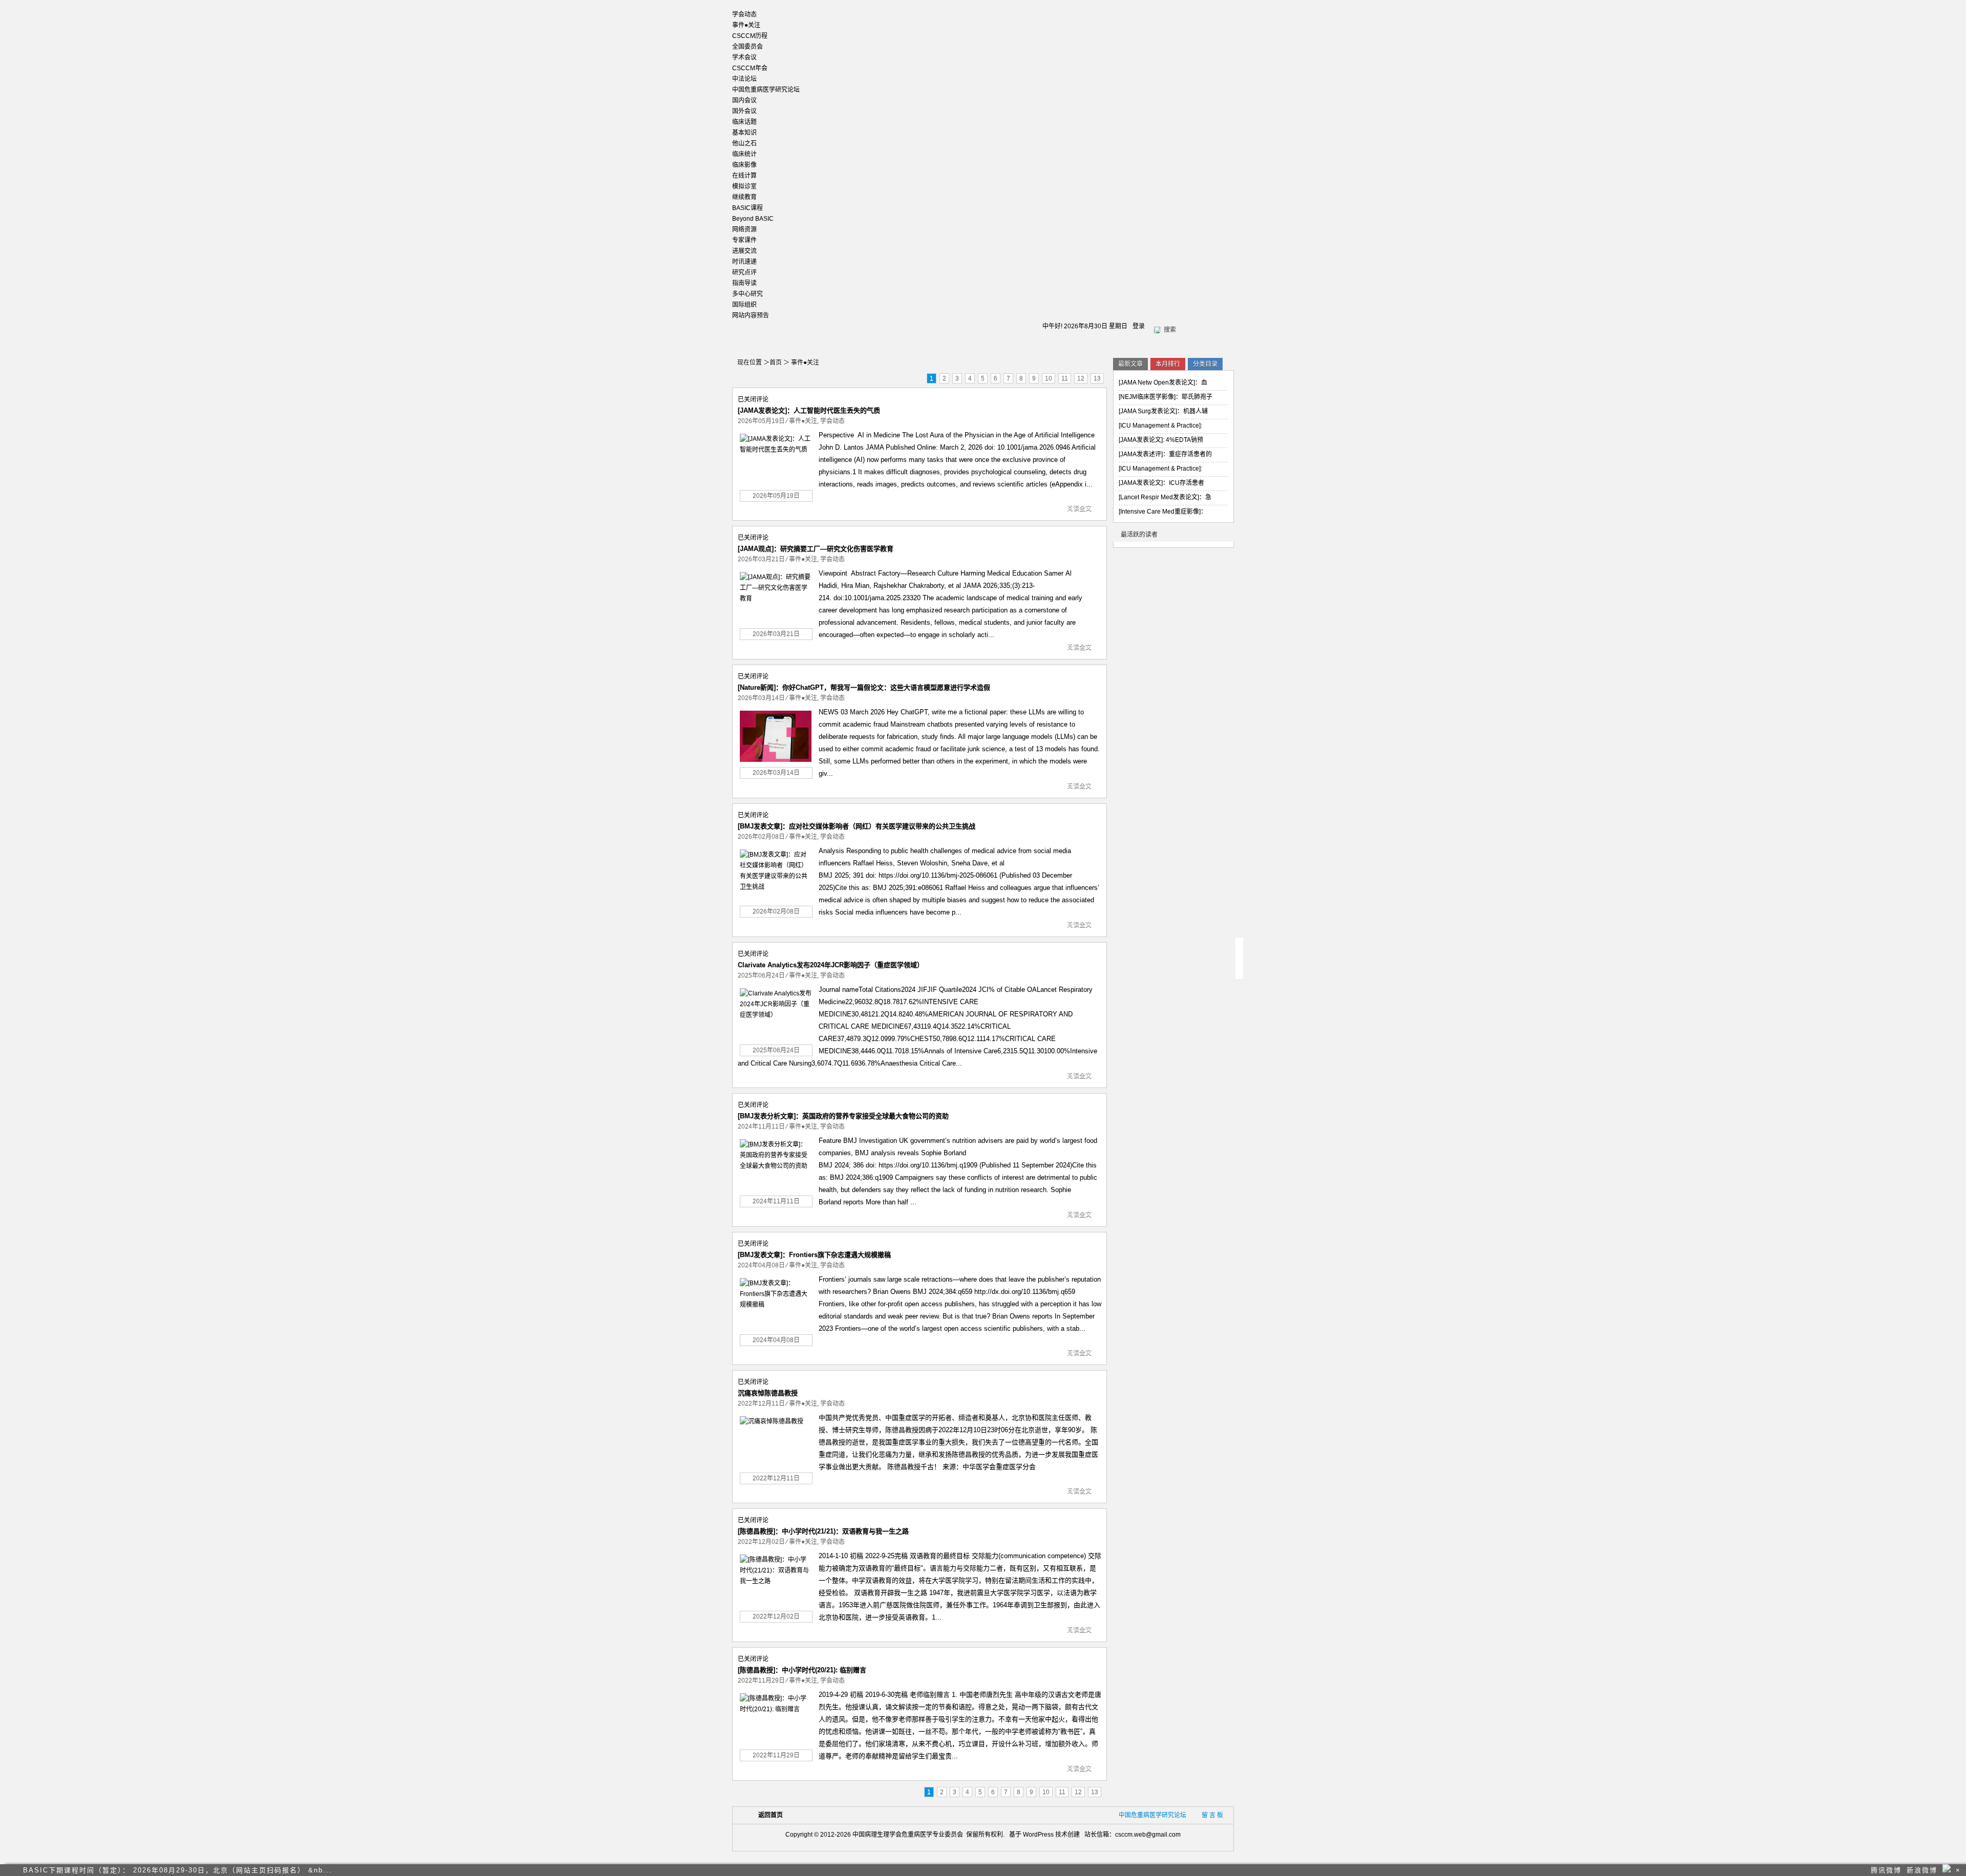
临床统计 (744, 154)
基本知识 (744, 133)
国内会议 (744, 100)
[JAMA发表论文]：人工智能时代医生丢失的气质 (809, 410)
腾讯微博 (1886, 1870)
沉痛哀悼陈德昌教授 (768, 1393)
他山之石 (744, 143)
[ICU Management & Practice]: (1160, 425)
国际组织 (744, 305)
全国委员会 (747, 47)
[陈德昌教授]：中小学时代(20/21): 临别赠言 (802, 1670)
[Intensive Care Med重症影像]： (1163, 511)
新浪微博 (1922, 1870)
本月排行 (1168, 364)
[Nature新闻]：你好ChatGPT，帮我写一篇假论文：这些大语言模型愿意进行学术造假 (864, 687)
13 (1097, 378)
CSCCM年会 (750, 68)
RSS (1096, 363)
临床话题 (744, 122)
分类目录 (1205, 364)
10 (1049, 378)
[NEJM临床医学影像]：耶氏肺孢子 (1166, 397)
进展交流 (744, 251)
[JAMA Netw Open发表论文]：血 (1163, 382)
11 (1065, 378)
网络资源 (744, 229)
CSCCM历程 (750, 36)
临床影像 (744, 165)
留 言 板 (1212, 1815)
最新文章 (1130, 364)
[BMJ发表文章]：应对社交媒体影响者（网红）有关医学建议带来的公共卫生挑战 (857, 826)
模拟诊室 (744, 186)
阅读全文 (1079, 508)
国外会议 (744, 111)
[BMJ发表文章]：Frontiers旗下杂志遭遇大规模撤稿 (814, 1255)
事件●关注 (746, 25)
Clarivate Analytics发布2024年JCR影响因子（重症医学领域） (831, 965)
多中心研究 (747, 294)
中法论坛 (744, 79)
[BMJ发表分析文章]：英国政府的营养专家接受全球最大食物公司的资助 (843, 1116)
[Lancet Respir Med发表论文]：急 (1165, 497)
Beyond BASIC (753, 219)
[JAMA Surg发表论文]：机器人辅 (1163, 411)
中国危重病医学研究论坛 (766, 90)
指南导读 (744, 283)
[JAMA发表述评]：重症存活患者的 (1165, 454)
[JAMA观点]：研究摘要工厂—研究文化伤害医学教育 (816, 549)
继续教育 (744, 197)
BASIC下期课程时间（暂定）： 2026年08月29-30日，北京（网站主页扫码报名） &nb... (178, 1870)
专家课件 (744, 240)
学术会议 (744, 57)
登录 (1139, 326)
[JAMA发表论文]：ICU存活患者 (1161, 483)
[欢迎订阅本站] (1947, 1868)
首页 (776, 363)
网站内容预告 (751, 315)
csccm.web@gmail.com (1148, 1835)
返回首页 (771, 1815)
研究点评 (744, 272)
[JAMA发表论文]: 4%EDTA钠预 (1161, 440)
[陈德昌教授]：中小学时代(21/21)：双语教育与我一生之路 (823, 1531)
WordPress (1038, 1835)
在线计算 (744, 176)
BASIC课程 (747, 208)
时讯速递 (744, 262)
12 (1081, 378)
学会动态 (744, 14)
